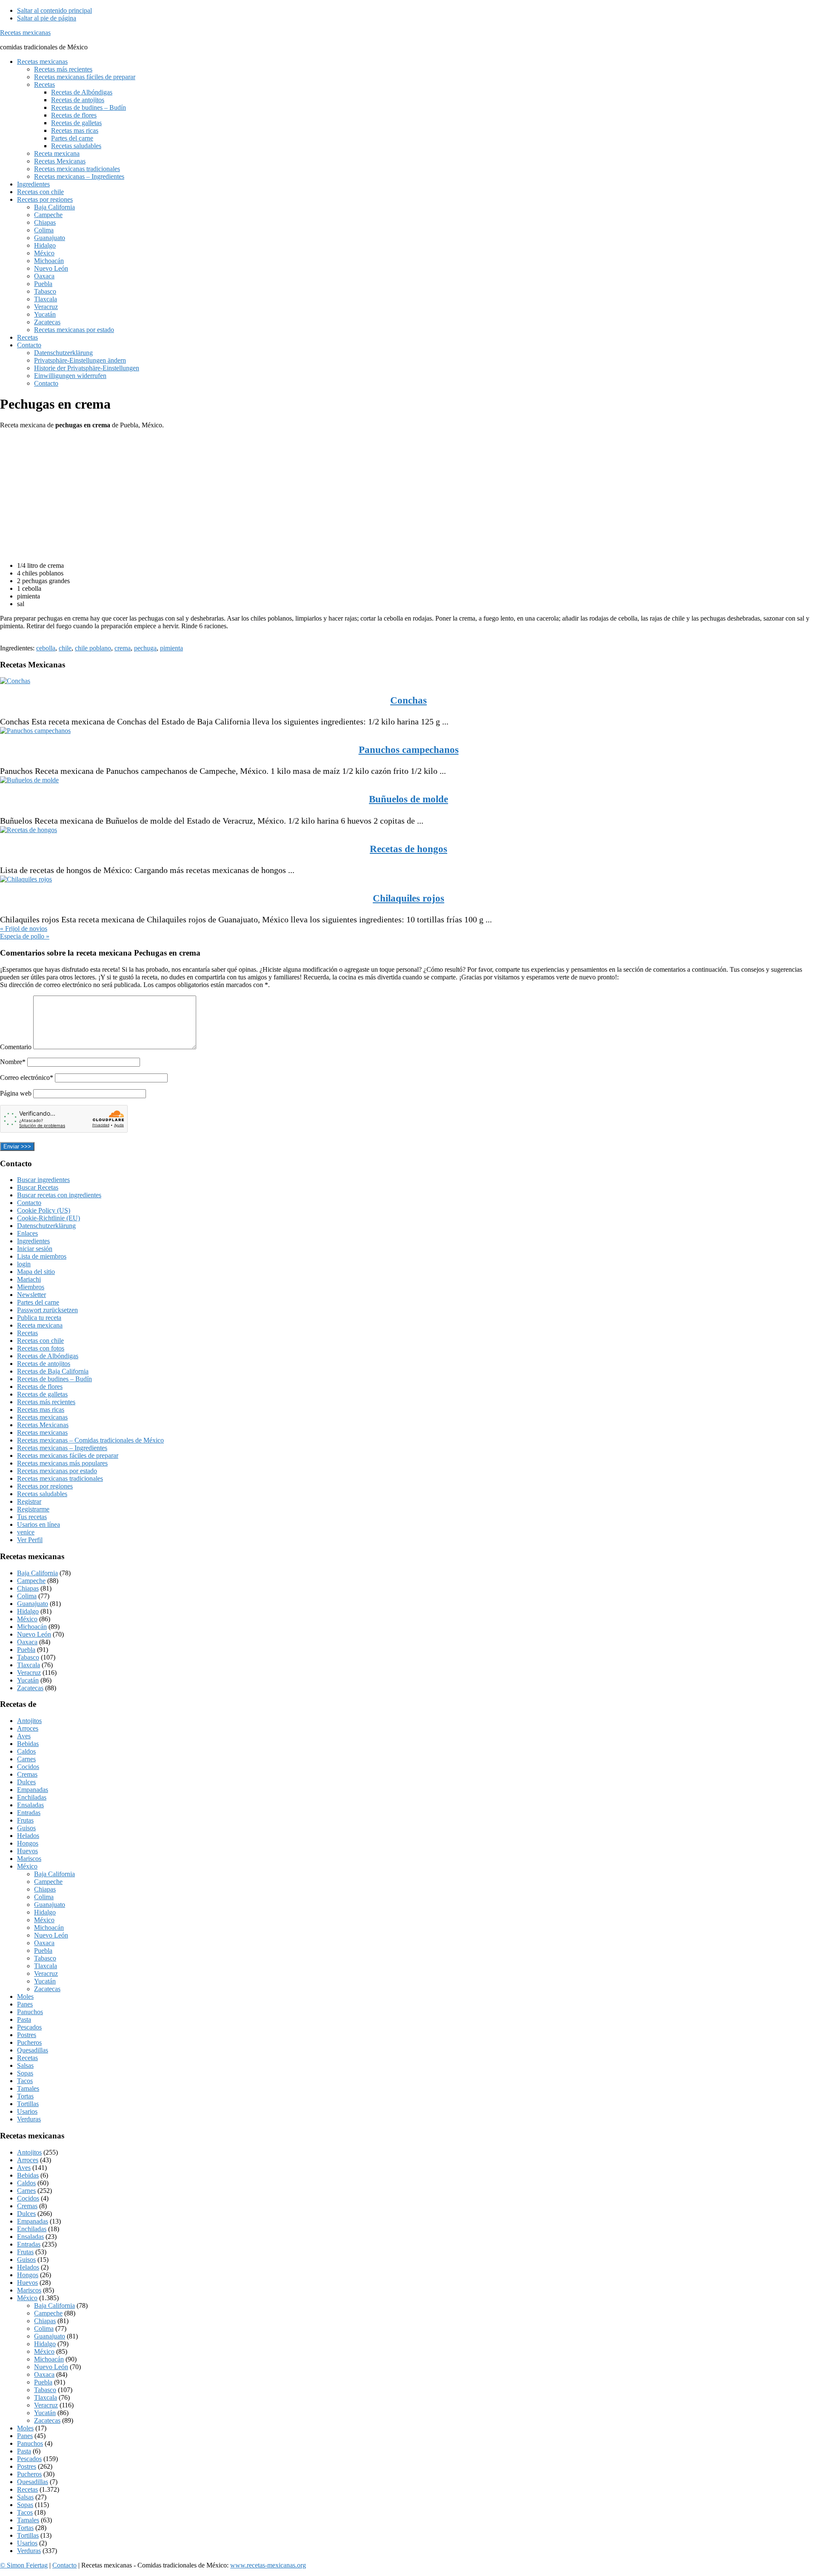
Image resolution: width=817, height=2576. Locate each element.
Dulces (26, 1782)
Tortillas (28, 2104)
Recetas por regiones (45, 1486)
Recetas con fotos (41, 1348)
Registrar (29, 1501)
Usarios (27, 2111)
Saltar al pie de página (47, 18)
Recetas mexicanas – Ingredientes (62, 1448)
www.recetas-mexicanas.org (268, 2565)
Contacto (29, 1203)
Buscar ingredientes (43, 1180)
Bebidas (28, 1744)
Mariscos (29, 1859)
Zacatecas (30, 1688)
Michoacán (32, 1627)
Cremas (27, 1774)
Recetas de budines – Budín (54, 1379)
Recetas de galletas (42, 1394)
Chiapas (28, 1588)
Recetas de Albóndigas (48, 1356)
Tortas (25, 2096)
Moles (25, 1996)
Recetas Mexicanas (43, 1425)
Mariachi (29, 1279)
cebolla (46, 648)
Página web (16, 1093)
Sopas (25, 2073)
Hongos (28, 1843)
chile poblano (93, 648)
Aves (24, 1736)
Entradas (29, 1813)
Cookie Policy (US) (44, 1210)
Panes (25, 2004)
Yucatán (28, 1680)
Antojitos (29, 1721)
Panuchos (30, 2012)
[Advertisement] (255, 495)
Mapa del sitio (36, 1272)
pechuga (145, 648)
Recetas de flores (40, 1387)
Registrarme (33, 1509)
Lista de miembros (42, 1256)
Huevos (27, 1851)
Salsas (25, 2065)
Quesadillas (33, 2050)
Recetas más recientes (46, 1402)
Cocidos (28, 1767)
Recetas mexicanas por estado (57, 1471)
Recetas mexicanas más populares (62, 1463)
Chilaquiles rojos (408, 898)
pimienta (171, 648)
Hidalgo (28, 1611)
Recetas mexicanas (25, 33)
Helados (28, 1836)
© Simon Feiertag (24, 2565)
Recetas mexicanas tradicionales (60, 1478)
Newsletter (31, 1295)
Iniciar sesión (35, 1249)
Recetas (27, 1333)
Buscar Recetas (38, 1187)
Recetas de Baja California (53, 1371)
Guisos (26, 1828)
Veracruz (29, 1673)
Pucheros (29, 2042)
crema (123, 648)
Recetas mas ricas (41, 1410)
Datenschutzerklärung (46, 1226)
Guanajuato (33, 1604)
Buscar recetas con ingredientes (59, 1195)
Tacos (25, 2081)
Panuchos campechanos (409, 750)
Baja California (37, 1573)
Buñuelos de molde (408, 799)
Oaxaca (27, 1642)
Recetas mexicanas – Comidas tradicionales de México (90, 1440)
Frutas (25, 1820)
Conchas (408, 700)
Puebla (26, 1650)
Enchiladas (32, 1797)
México (27, 1619)
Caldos (26, 1751)
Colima (27, 1596)
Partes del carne (38, 1302)
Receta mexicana (40, 1325)
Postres (27, 2035)
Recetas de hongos (408, 849)
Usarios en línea (39, 1524)
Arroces (28, 1728)
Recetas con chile (40, 1341)
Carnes (26, 1759)
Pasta (24, 2019)
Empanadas (33, 1790)
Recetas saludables (42, 1494)
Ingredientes (33, 1241)
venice (26, 1532)
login (24, 1264)
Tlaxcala (29, 1665)
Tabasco (28, 1657)
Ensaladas (30, 1805)
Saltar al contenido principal (54, 10)
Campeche (31, 1581)
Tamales (28, 2088)
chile (65, 648)
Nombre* (13, 1062)
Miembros (31, 1287)
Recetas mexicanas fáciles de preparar (68, 1455)
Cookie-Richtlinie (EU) (49, 1218)
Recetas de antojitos (44, 1364)
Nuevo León (34, 1634)
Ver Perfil (30, 1540)
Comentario (17, 1047)
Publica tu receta (39, 1318)
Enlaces (27, 1233)
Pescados (29, 2027)
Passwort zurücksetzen (47, 1310)
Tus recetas (32, 1517)
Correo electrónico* (27, 1078)
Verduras (29, 2119)
